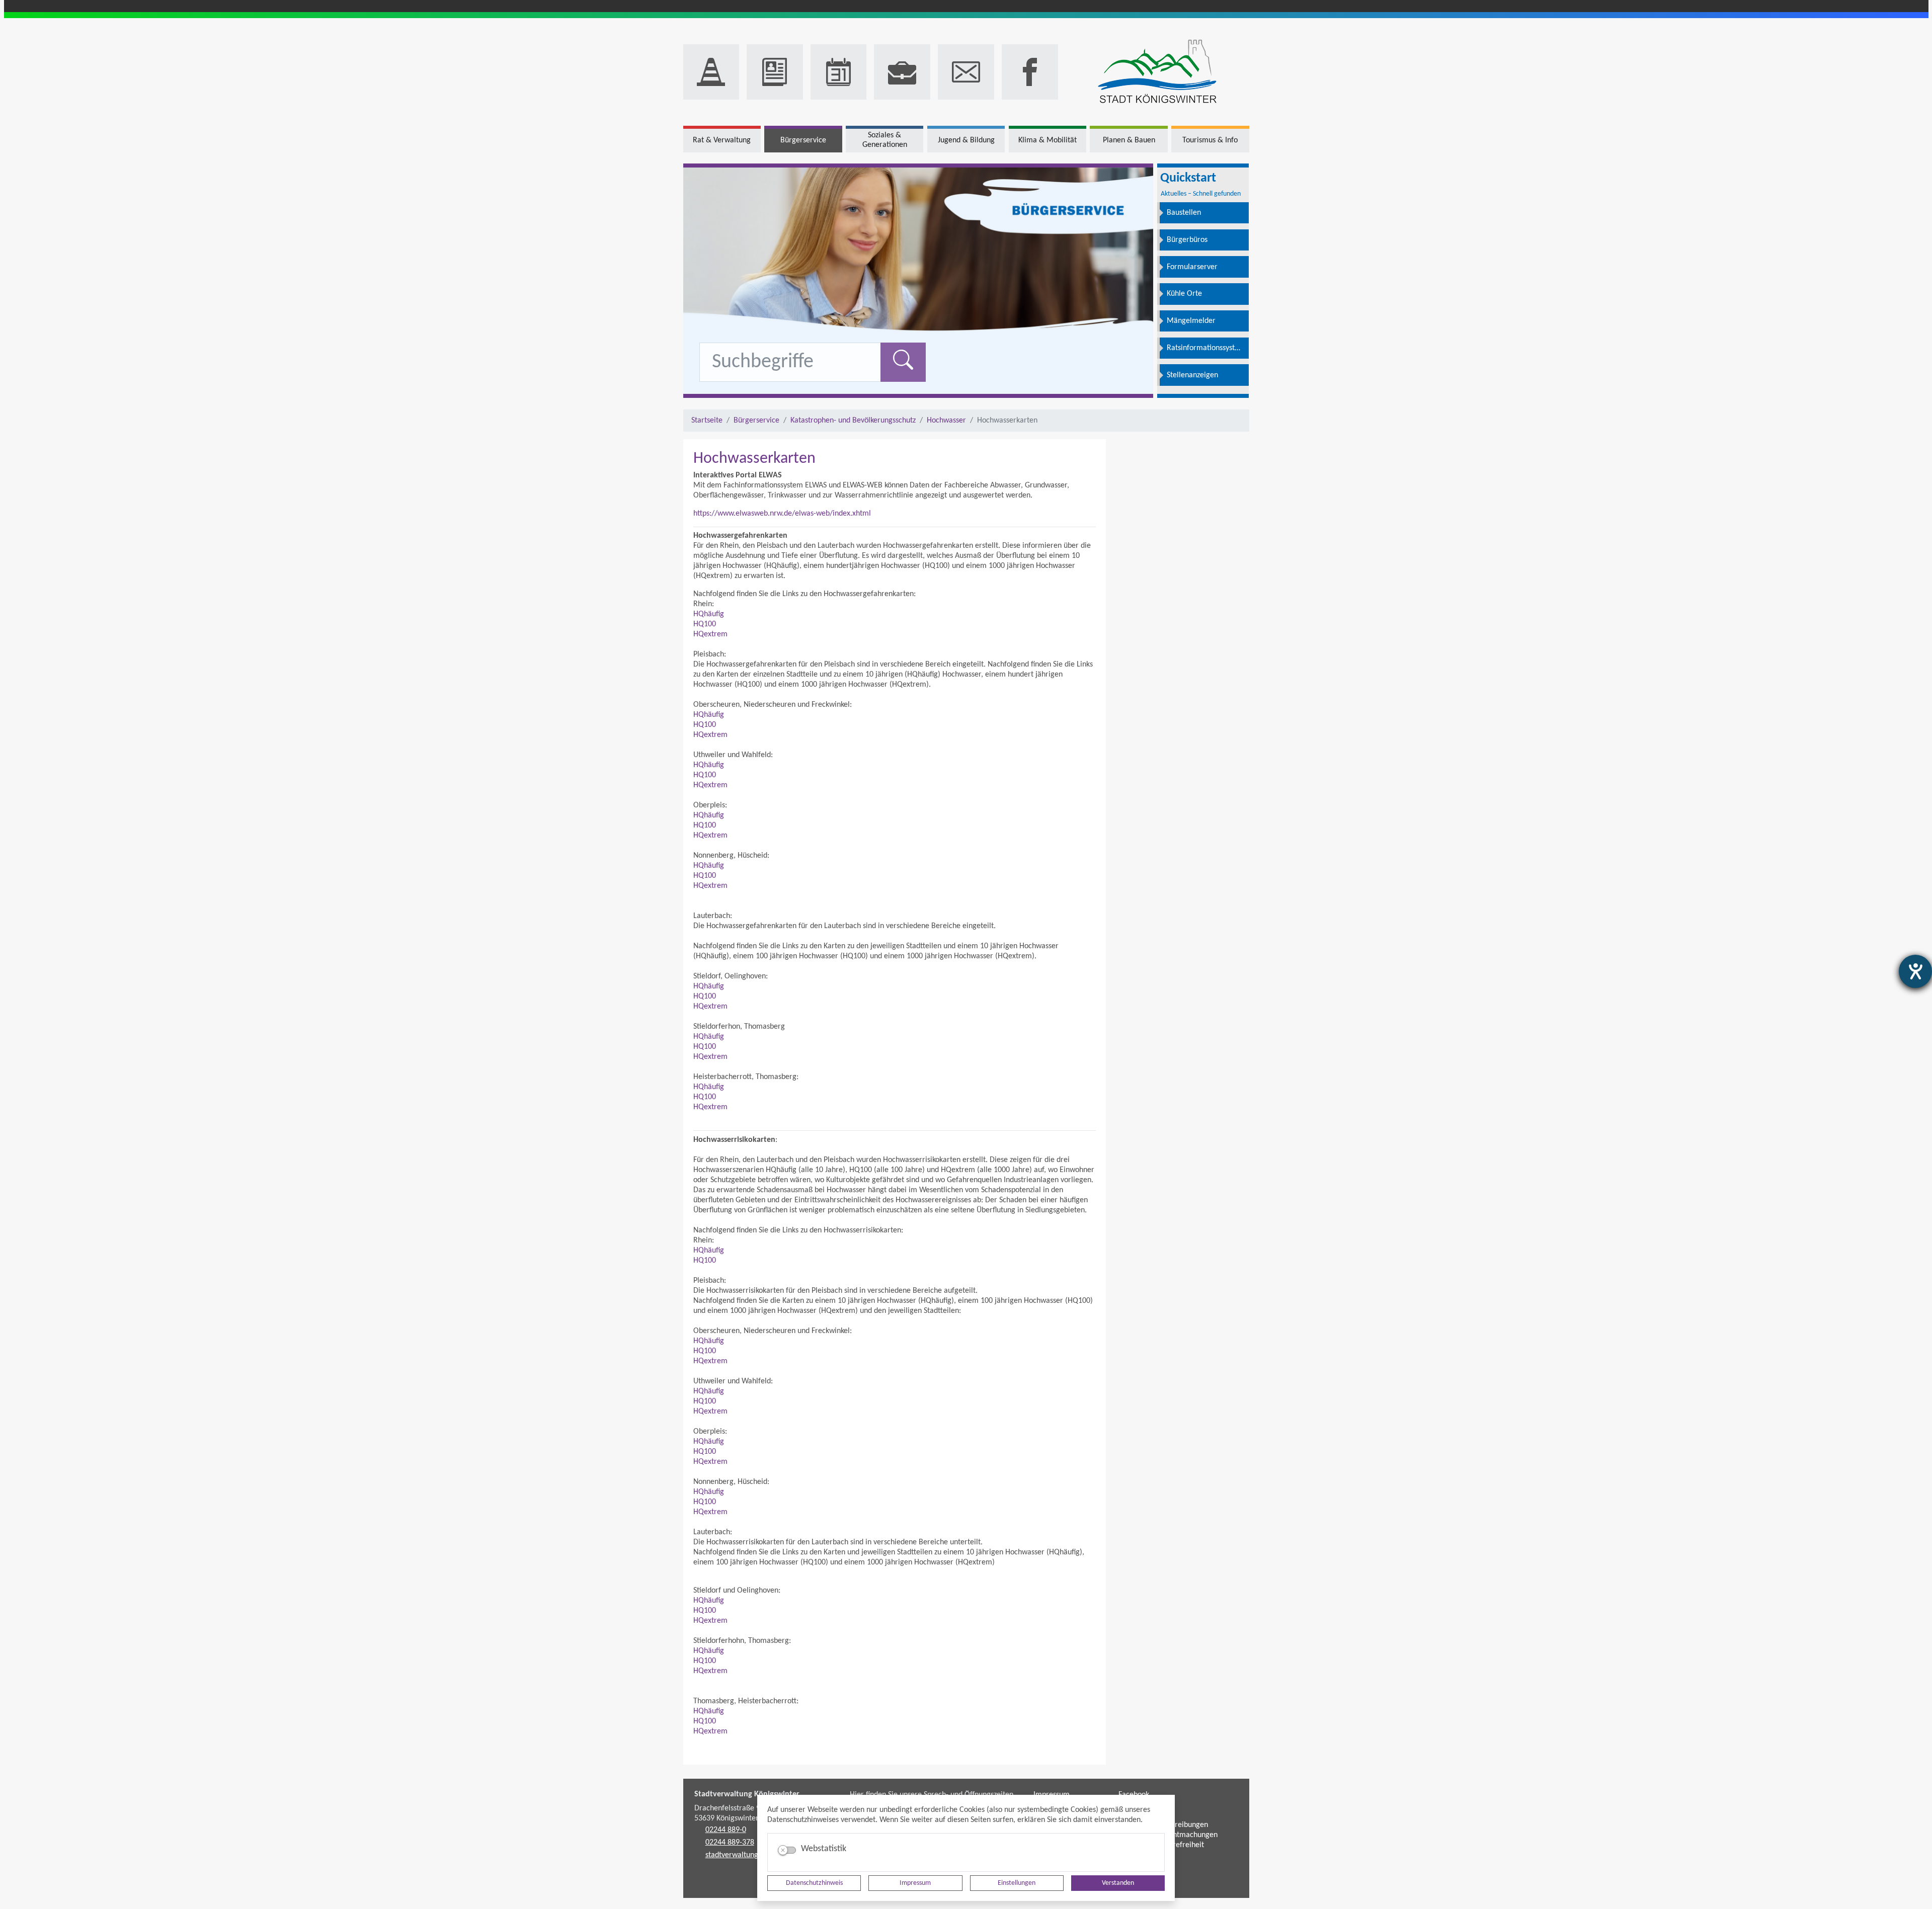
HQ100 (705, 624)
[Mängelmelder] (711, 72)
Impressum (915, 1883)
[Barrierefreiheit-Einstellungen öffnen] (1915, 971)
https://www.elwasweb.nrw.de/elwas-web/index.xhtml (782, 514)
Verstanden (1118, 1883)
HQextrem (710, 634)
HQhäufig (709, 614)
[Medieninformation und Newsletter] (775, 72)
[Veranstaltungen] (839, 72)
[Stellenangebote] (902, 72)
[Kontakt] (966, 72)
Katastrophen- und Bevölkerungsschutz (853, 421)
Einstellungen (1017, 1883)
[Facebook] (1030, 72)
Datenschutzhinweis (814, 1883)
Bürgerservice (756, 421)
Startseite (707, 421)
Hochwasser (946, 421)
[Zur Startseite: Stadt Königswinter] (1157, 72)
